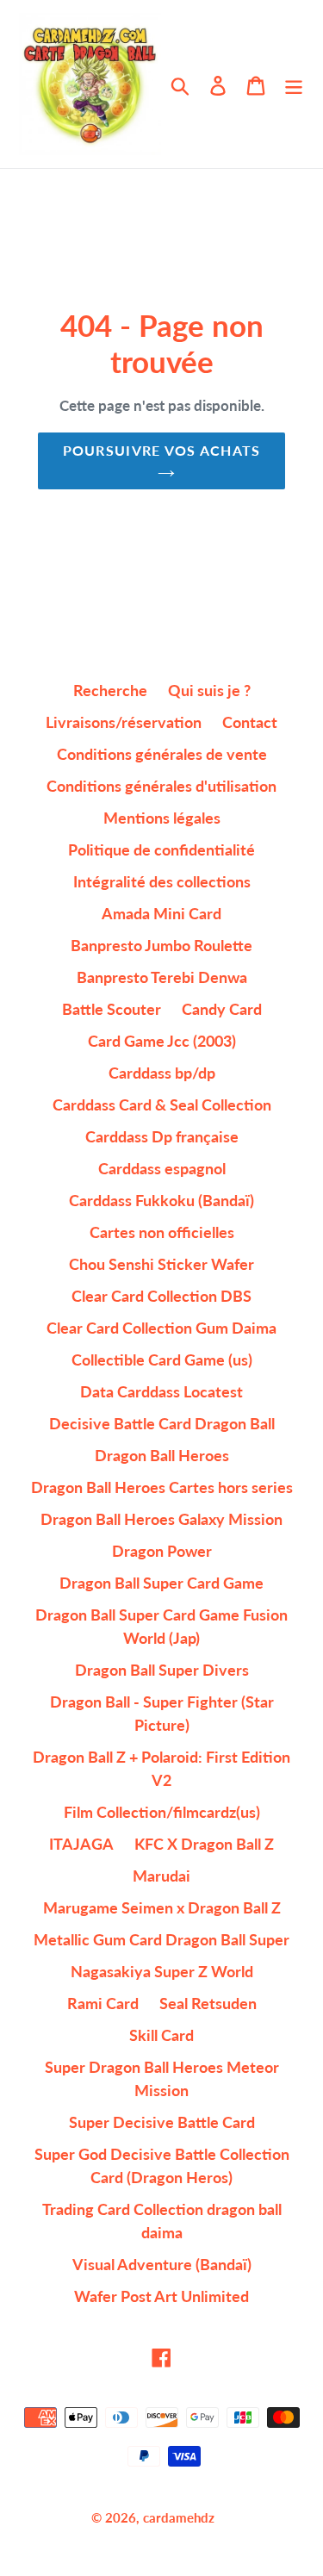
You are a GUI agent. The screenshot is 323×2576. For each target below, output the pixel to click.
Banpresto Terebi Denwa (162, 977)
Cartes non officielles (162, 1232)
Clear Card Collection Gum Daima (161, 1328)
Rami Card (103, 2003)
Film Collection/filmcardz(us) (162, 1812)
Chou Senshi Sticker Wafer (161, 1264)
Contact (250, 722)
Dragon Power (162, 1551)
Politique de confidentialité (161, 849)
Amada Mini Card (161, 913)
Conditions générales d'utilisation (161, 786)
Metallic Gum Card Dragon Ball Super (161, 1939)
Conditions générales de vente (162, 754)
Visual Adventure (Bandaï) (162, 2264)
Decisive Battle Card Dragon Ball (162, 1423)
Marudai (161, 1876)
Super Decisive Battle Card (162, 2122)
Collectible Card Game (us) (162, 1360)
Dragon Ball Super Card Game (161, 1583)
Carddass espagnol (162, 1168)
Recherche (110, 690)
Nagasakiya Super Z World (162, 1971)
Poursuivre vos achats (162, 450)
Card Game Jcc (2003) (162, 1041)
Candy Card (222, 1009)
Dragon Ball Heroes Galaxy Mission (161, 1519)
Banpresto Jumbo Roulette (161, 945)
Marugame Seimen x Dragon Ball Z (162, 1907)
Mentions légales (162, 818)
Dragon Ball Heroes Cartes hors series (162, 1487)
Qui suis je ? (209, 690)
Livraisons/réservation (124, 722)
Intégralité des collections (162, 881)
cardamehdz (179, 2517)
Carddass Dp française (162, 1136)
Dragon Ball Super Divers (162, 1670)
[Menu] (294, 84)
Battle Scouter (112, 1009)
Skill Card (161, 2035)
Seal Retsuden (208, 2003)
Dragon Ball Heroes (162, 1455)
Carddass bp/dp (162, 1073)
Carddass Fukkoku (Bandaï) (161, 1200)
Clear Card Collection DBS (161, 1296)
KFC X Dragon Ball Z (204, 1844)
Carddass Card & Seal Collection (162, 1104)
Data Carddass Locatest (161, 1391)
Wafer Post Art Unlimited (161, 2296)
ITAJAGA (81, 1844)
